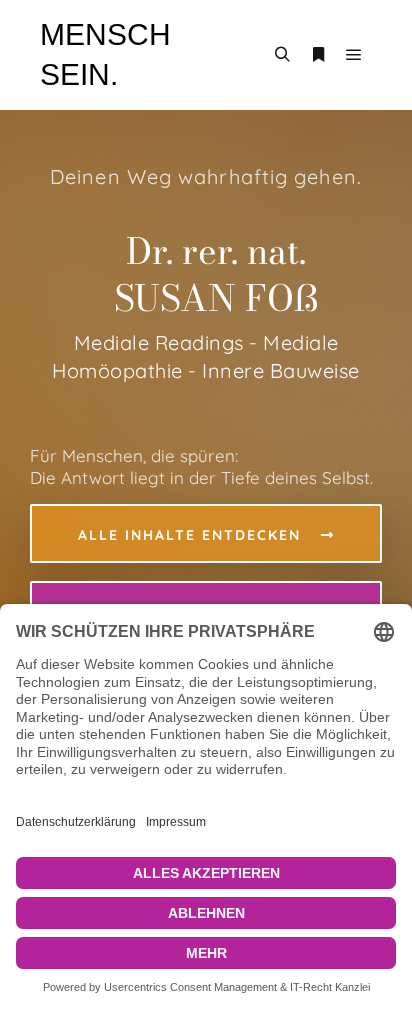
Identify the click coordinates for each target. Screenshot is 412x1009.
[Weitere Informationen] (318, 55)
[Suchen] (282, 55)
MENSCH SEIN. (105, 54)
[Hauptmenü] (354, 55)
